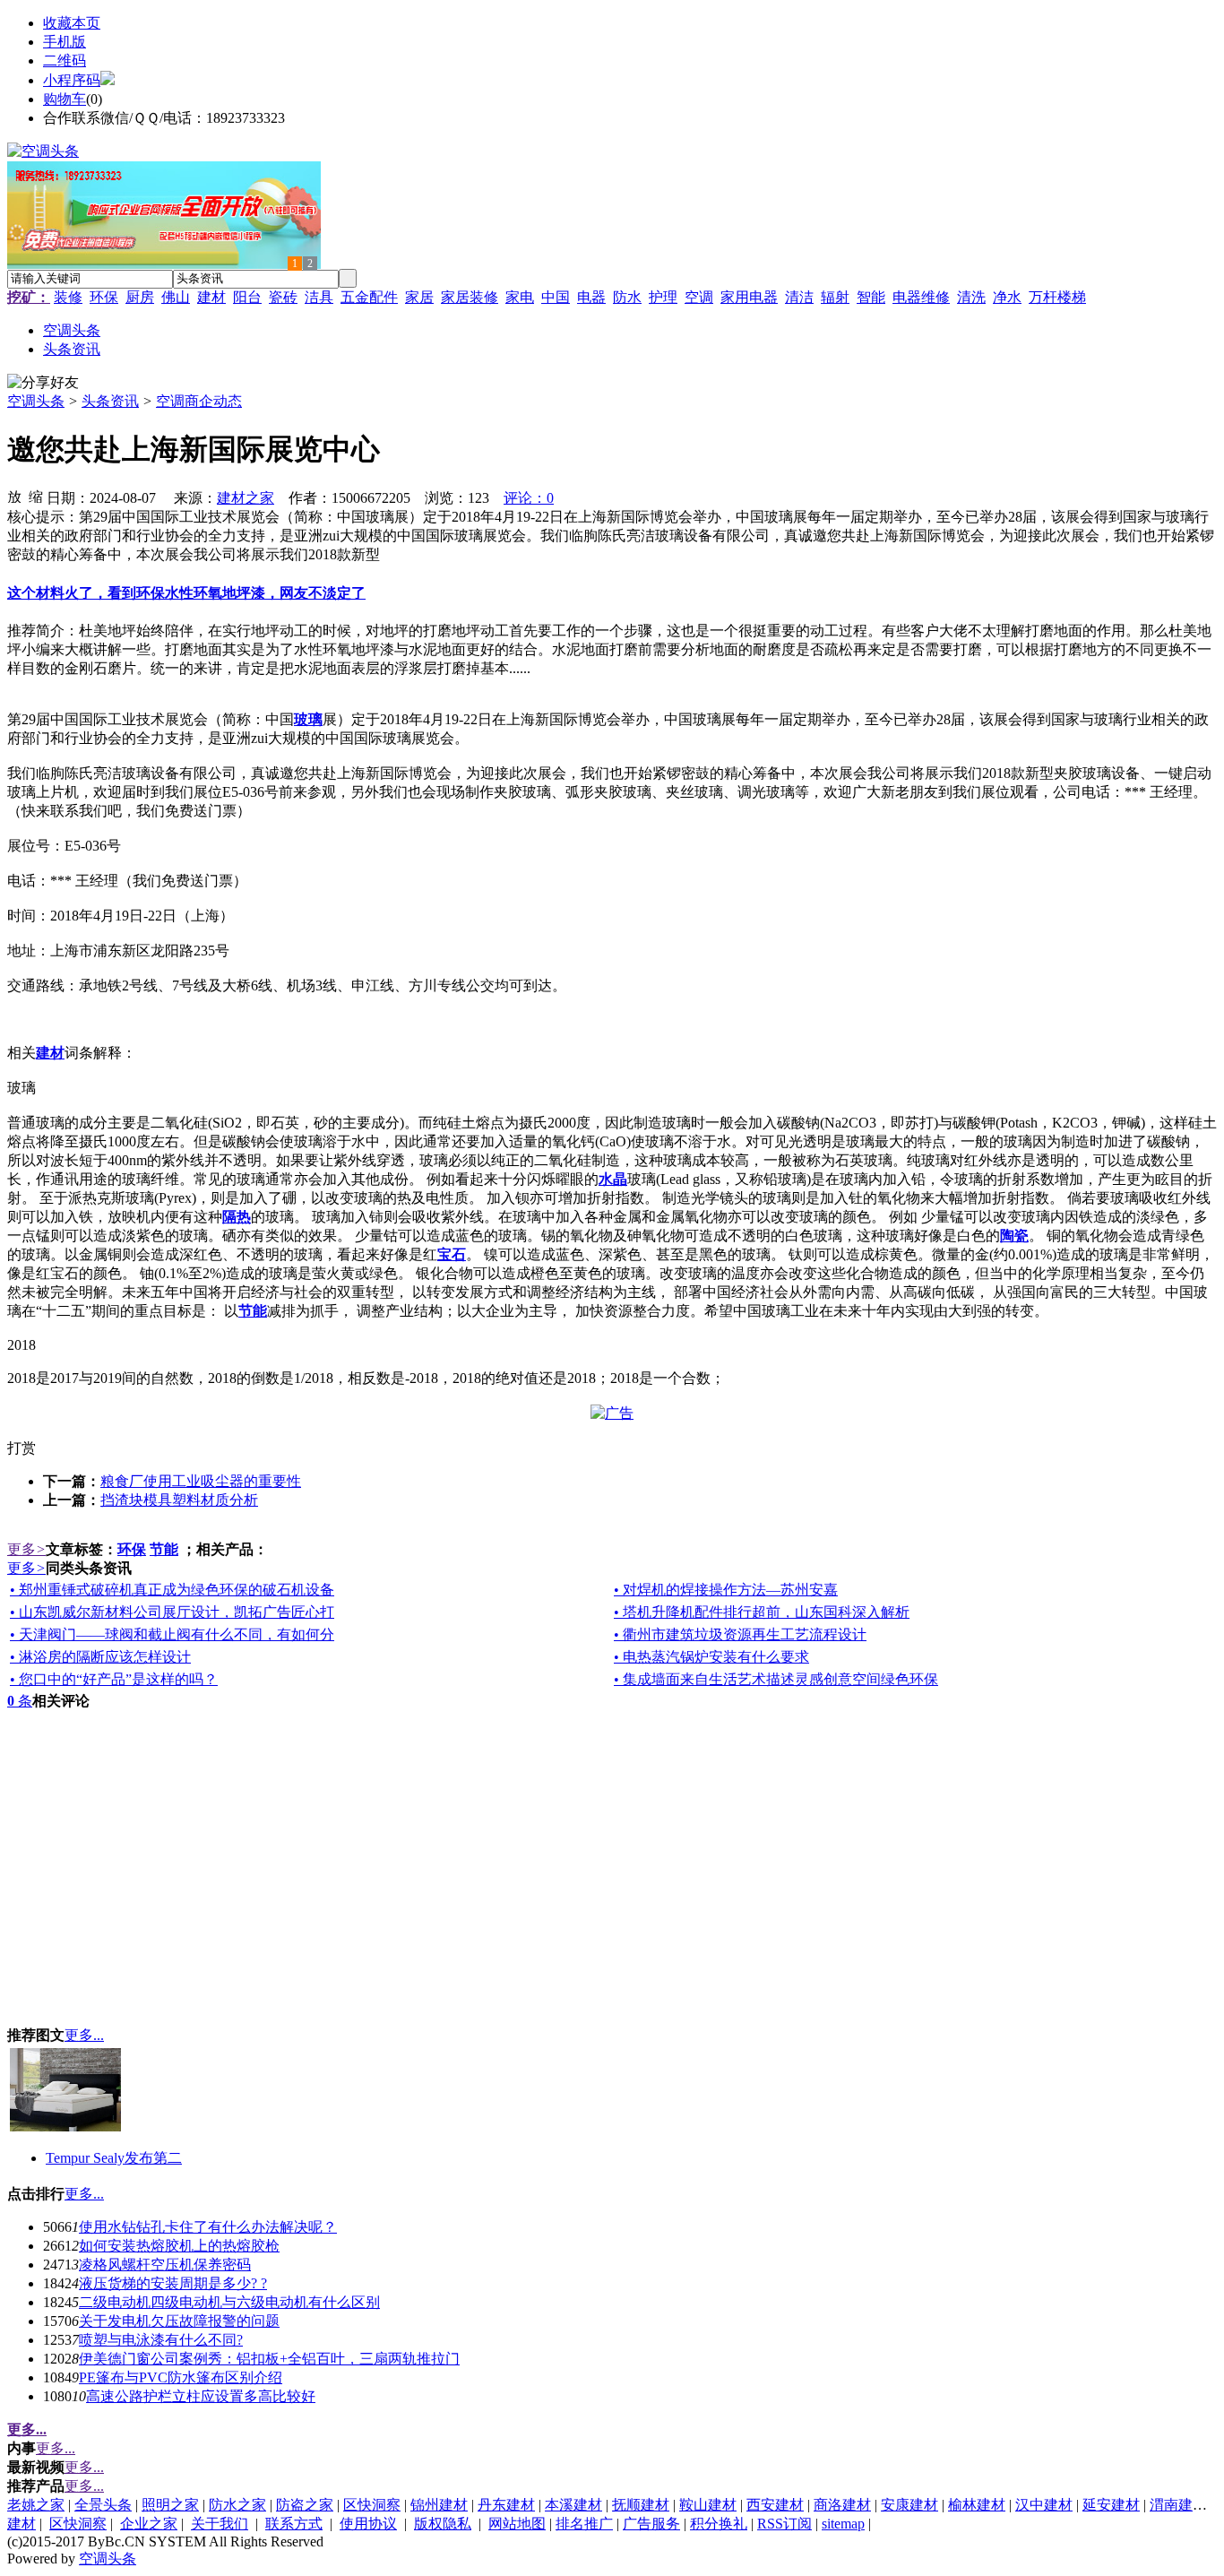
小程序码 (72, 80)
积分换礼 (719, 2524)
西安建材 (775, 2505)
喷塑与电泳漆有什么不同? (161, 2340)
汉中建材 (1044, 2505)
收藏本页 (72, 23)
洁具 (319, 297)
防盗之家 (305, 2505)
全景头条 (103, 2505)
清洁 (799, 297)
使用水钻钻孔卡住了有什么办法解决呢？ (208, 2227)
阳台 (247, 297)
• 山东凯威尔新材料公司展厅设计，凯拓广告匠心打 (172, 1612)
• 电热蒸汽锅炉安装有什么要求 (711, 1657)
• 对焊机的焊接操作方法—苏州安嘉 (726, 1590)
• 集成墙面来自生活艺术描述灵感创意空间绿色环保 (776, 1679)
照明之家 (170, 2505)
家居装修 (470, 297)
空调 (699, 297)
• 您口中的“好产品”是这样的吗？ (114, 1679)
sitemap (843, 2524)
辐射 (835, 297)
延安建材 (1111, 2505)
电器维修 (921, 297)
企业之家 (149, 2524)
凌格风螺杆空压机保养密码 (165, 2265)
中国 (556, 297)
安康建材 (909, 2505)
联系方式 (294, 2524)
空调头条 (36, 401)
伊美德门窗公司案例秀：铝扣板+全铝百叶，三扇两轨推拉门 (269, 2359)
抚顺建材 (641, 2505)
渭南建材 (1178, 2505)
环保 (104, 297)
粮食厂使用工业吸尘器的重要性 (201, 1481)
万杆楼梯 (1057, 297)
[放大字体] (14, 496)
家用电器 (749, 297)
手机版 (65, 42)
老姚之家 (36, 2505)
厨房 (140, 297)
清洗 (971, 297)
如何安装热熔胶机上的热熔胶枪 (179, 2246)
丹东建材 (506, 2505)
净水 (1007, 297)
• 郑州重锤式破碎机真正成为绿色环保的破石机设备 (172, 1590)
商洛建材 (842, 2505)
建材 (211, 297)
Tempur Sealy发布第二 (114, 2158)
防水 (627, 297)
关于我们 (220, 2524)
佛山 (176, 297)
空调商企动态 (199, 401)
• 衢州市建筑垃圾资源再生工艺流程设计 (740, 1634)
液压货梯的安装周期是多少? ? (173, 2283)
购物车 (65, 99)
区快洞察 (372, 2505)
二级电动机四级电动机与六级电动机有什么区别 (229, 2302)
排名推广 (584, 2524)
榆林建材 (977, 2505)
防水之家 (237, 2505)
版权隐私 (443, 2524)
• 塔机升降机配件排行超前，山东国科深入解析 (762, 1612)
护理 (663, 297)
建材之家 (246, 498)
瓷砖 (283, 297)
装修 (68, 297)
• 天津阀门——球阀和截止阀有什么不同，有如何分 (172, 1634)
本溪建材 (573, 2505)
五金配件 (369, 297)
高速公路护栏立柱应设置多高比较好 (201, 2396)
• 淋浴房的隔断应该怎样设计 (100, 1657)
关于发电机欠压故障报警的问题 (179, 2321)
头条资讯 (110, 401)
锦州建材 (439, 2505)
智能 (871, 297)
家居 (419, 297)
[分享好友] (43, 383)
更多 (26, 1549)
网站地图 (517, 2524)
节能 (164, 1549)
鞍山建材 (708, 2505)
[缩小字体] (36, 496)
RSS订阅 (784, 2524)
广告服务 (651, 2524)
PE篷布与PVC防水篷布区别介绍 (181, 2377)
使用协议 (368, 2524)
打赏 (22, 1448)
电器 (591, 297)
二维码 (65, 61)
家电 (520, 297)
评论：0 (529, 498)
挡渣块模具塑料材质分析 (179, 1500)
